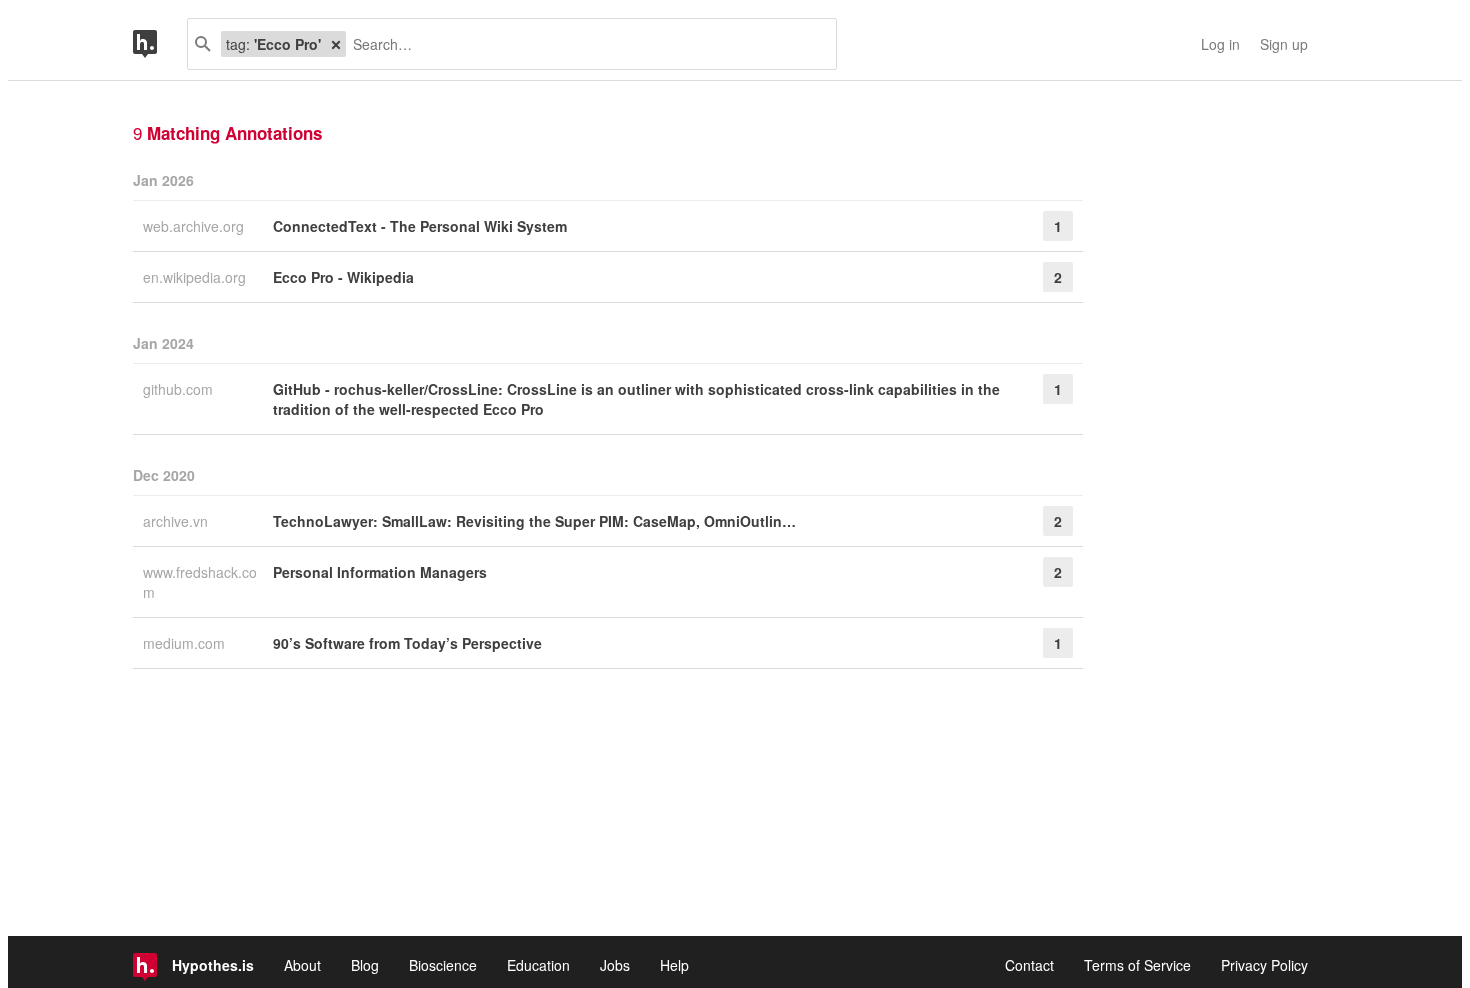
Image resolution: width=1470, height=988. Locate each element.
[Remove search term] (336, 44)
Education (538, 965)
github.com (180, 389)
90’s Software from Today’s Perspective (407, 643)
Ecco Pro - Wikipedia (343, 277)
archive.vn (177, 521)
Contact (1029, 965)
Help (674, 965)
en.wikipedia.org (196, 277)
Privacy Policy (1264, 965)
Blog (365, 965)
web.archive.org (195, 226)
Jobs (615, 965)
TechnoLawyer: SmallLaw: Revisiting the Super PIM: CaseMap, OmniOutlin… (534, 521)
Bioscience (443, 965)
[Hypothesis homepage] (160, 44)
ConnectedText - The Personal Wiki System (420, 226)
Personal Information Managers (380, 572)
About (302, 965)
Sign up (1284, 44)
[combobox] (583, 44)
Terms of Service (1137, 965)
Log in (1220, 44)
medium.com (186, 643)
